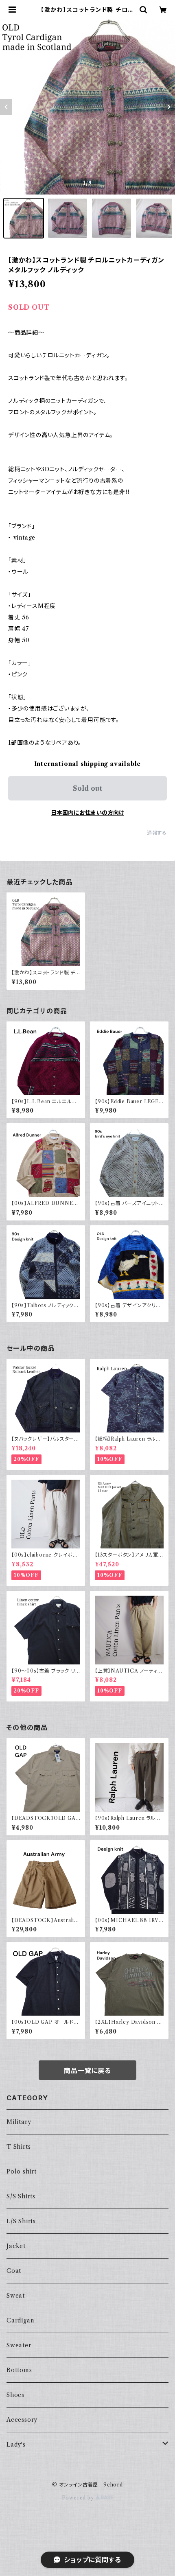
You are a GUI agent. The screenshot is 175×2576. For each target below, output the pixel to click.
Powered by (79, 2498)
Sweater (19, 2345)
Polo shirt (22, 2171)
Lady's (16, 2445)
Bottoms (19, 2370)
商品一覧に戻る (87, 2071)
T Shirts (19, 2147)
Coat (14, 2271)
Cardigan (20, 2320)
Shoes (15, 2395)
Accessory (22, 2420)
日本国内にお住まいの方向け (87, 813)
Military (19, 2122)
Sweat (16, 2296)
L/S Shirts (21, 2221)
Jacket (16, 2246)
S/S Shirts (21, 2196)
